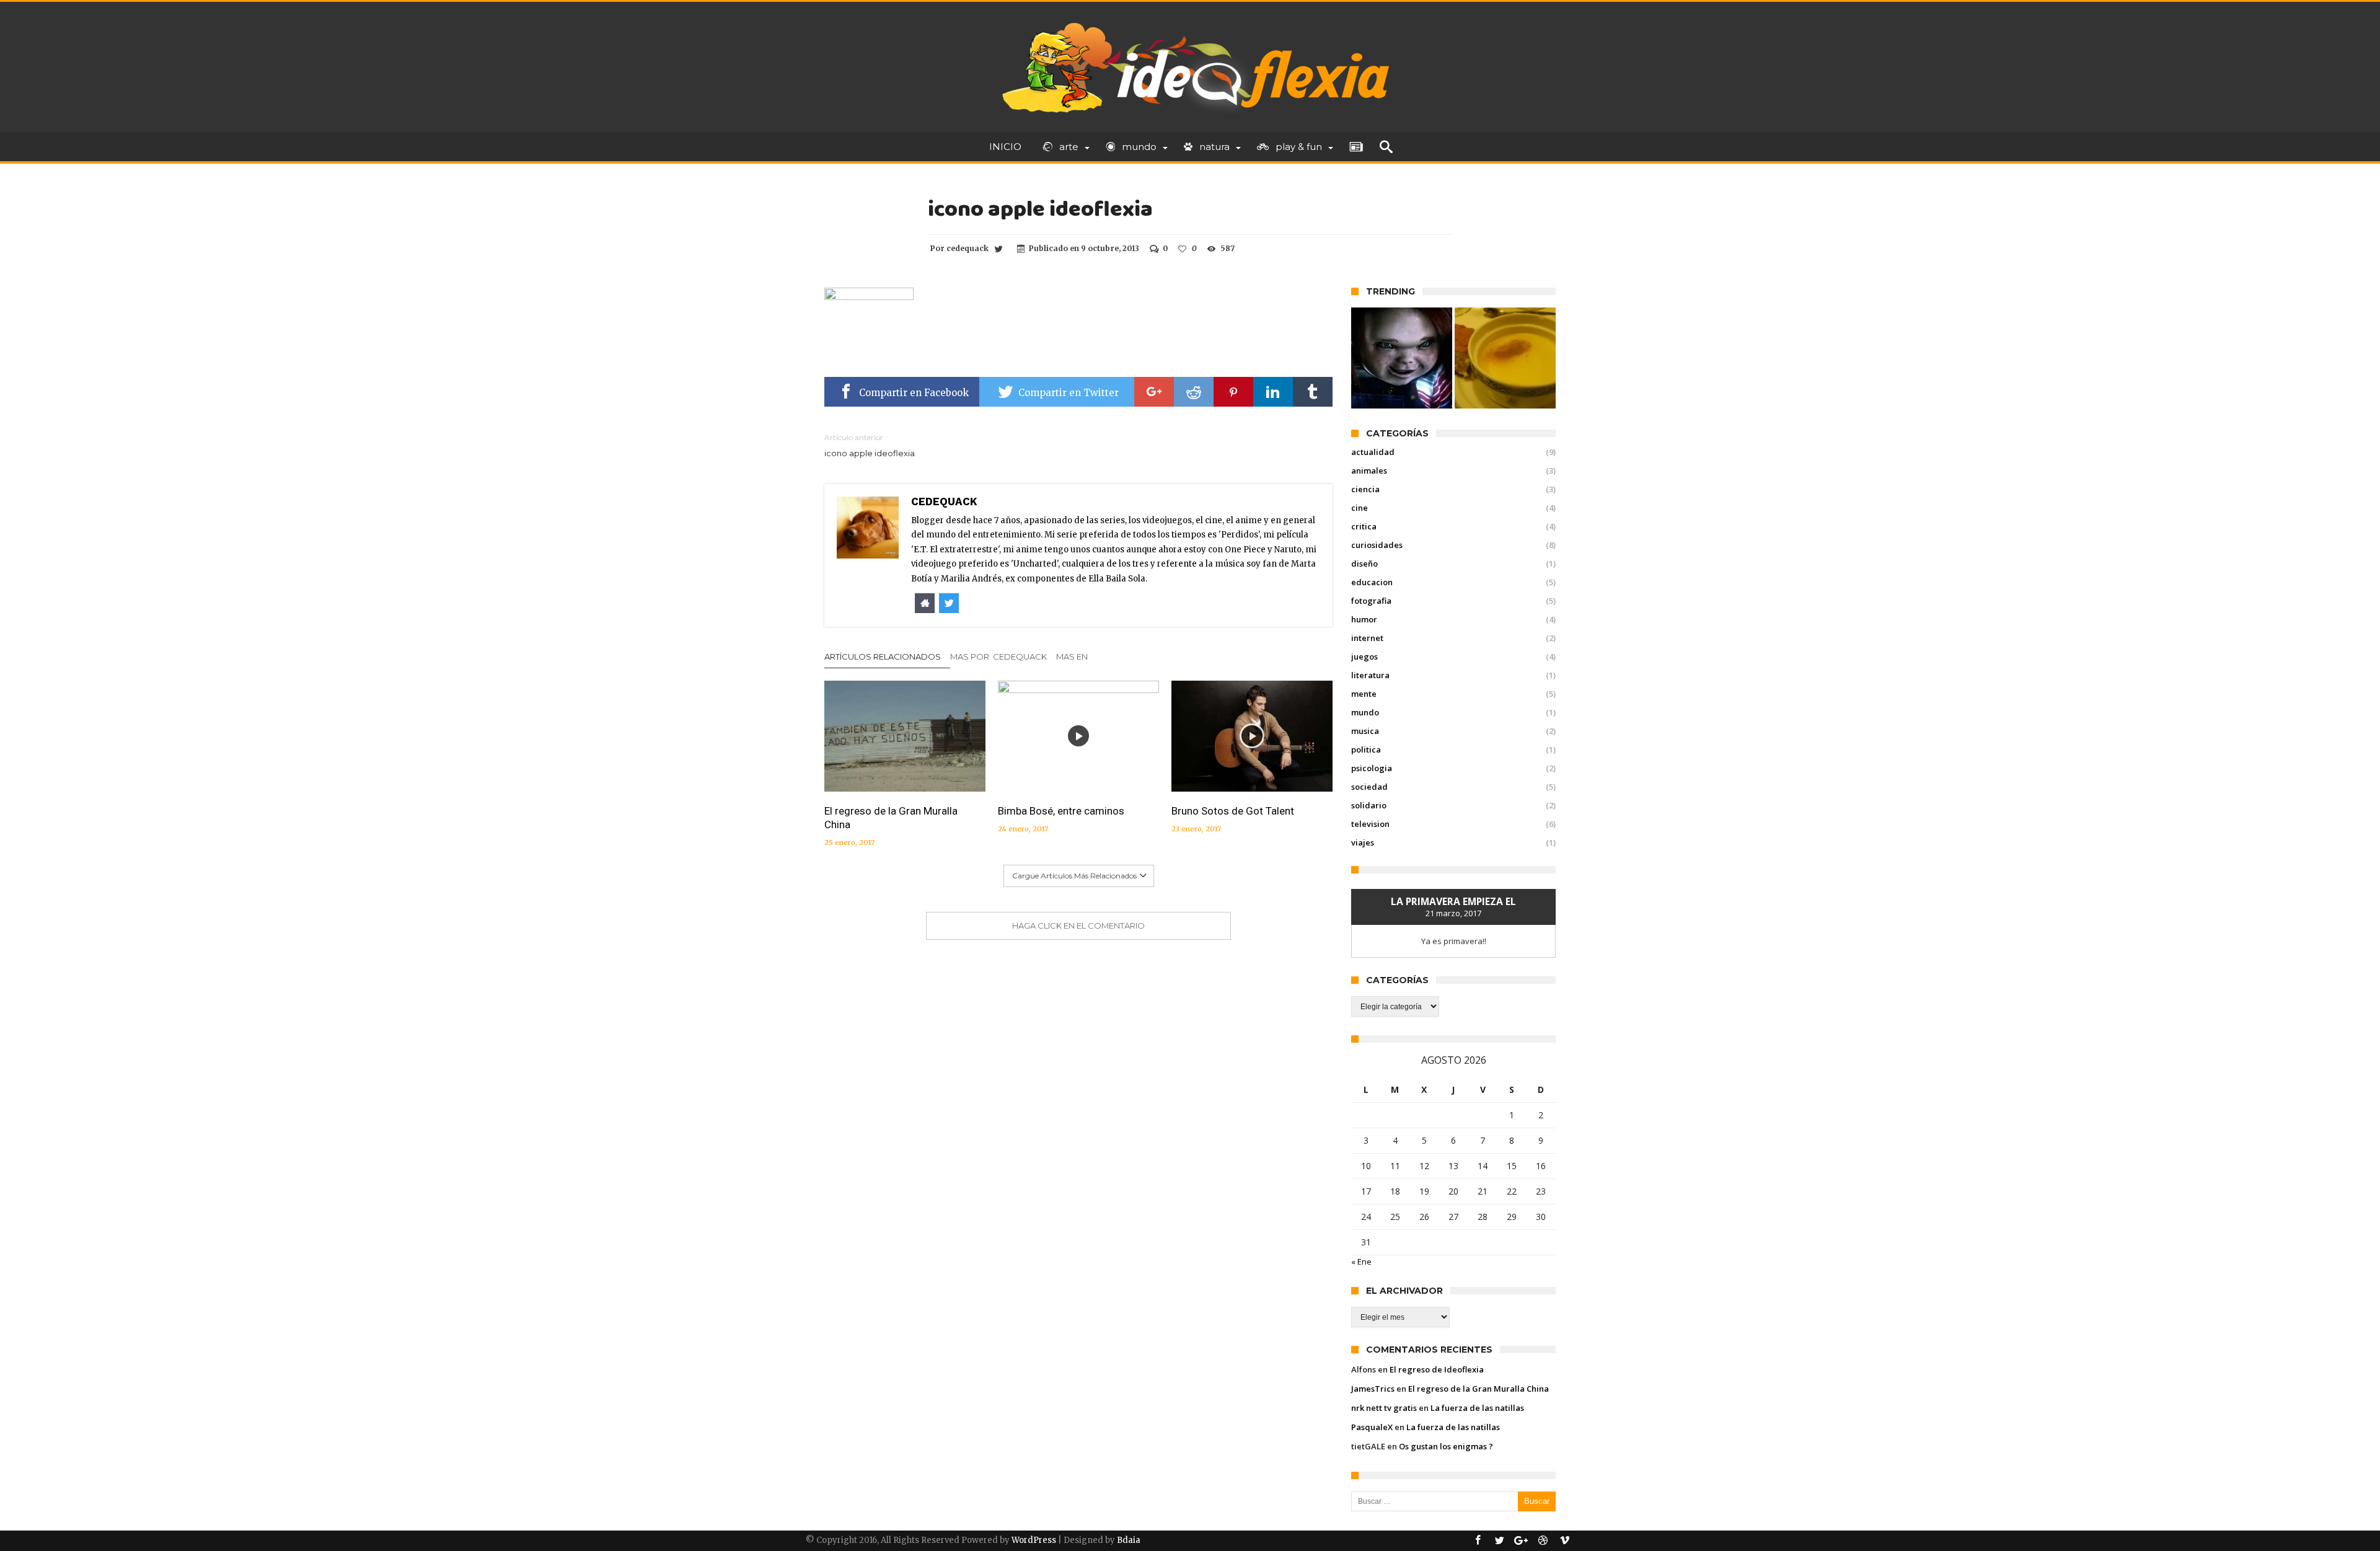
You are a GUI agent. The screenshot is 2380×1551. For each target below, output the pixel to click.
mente (1364, 694)
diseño (1364, 563)
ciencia (1365, 489)
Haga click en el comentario (1078, 926)
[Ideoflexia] (1190, 20)
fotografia (1371, 601)
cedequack (967, 248)
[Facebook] (1478, 1541)
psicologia (1372, 768)
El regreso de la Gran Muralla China (891, 818)
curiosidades (1377, 545)
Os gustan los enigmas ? (1446, 1446)
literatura (1370, 675)
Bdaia (1129, 1540)
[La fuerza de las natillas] (1505, 358)
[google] (1154, 392)
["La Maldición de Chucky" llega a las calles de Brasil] (1402, 358)
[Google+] (1521, 1541)
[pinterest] (1233, 392)
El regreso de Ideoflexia (1437, 1369)
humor (1364, 619)
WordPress (1034, 1540)
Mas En (1073, 656)
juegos (1364, 656)
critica (1364, 526)
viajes (1363, 842)
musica (1365, 731)
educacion (1372, 582)
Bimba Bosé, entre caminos (1061, 811)
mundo (1365, 712)
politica (1366, 749)
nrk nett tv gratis (1384, 1408)
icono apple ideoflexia (870, 445)
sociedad (1369, 787)
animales (1369, 471)
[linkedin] (1273, 392)
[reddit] (1194, 392)
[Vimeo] (1564, 1541)
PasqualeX (1372, 1427)
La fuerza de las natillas (1477, 1408)
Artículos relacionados (883, 656)
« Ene (1361, 1262)
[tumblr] (1313, 392)
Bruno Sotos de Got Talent (1233, 811)
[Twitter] (1499, 1541)
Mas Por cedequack (998, 656)
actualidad (1373, 452)
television (1370, 824)
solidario (1369, 805)
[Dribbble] (1543, 1541)
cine (1360, 508)
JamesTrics (1373, 1389)
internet (1367, 638)
